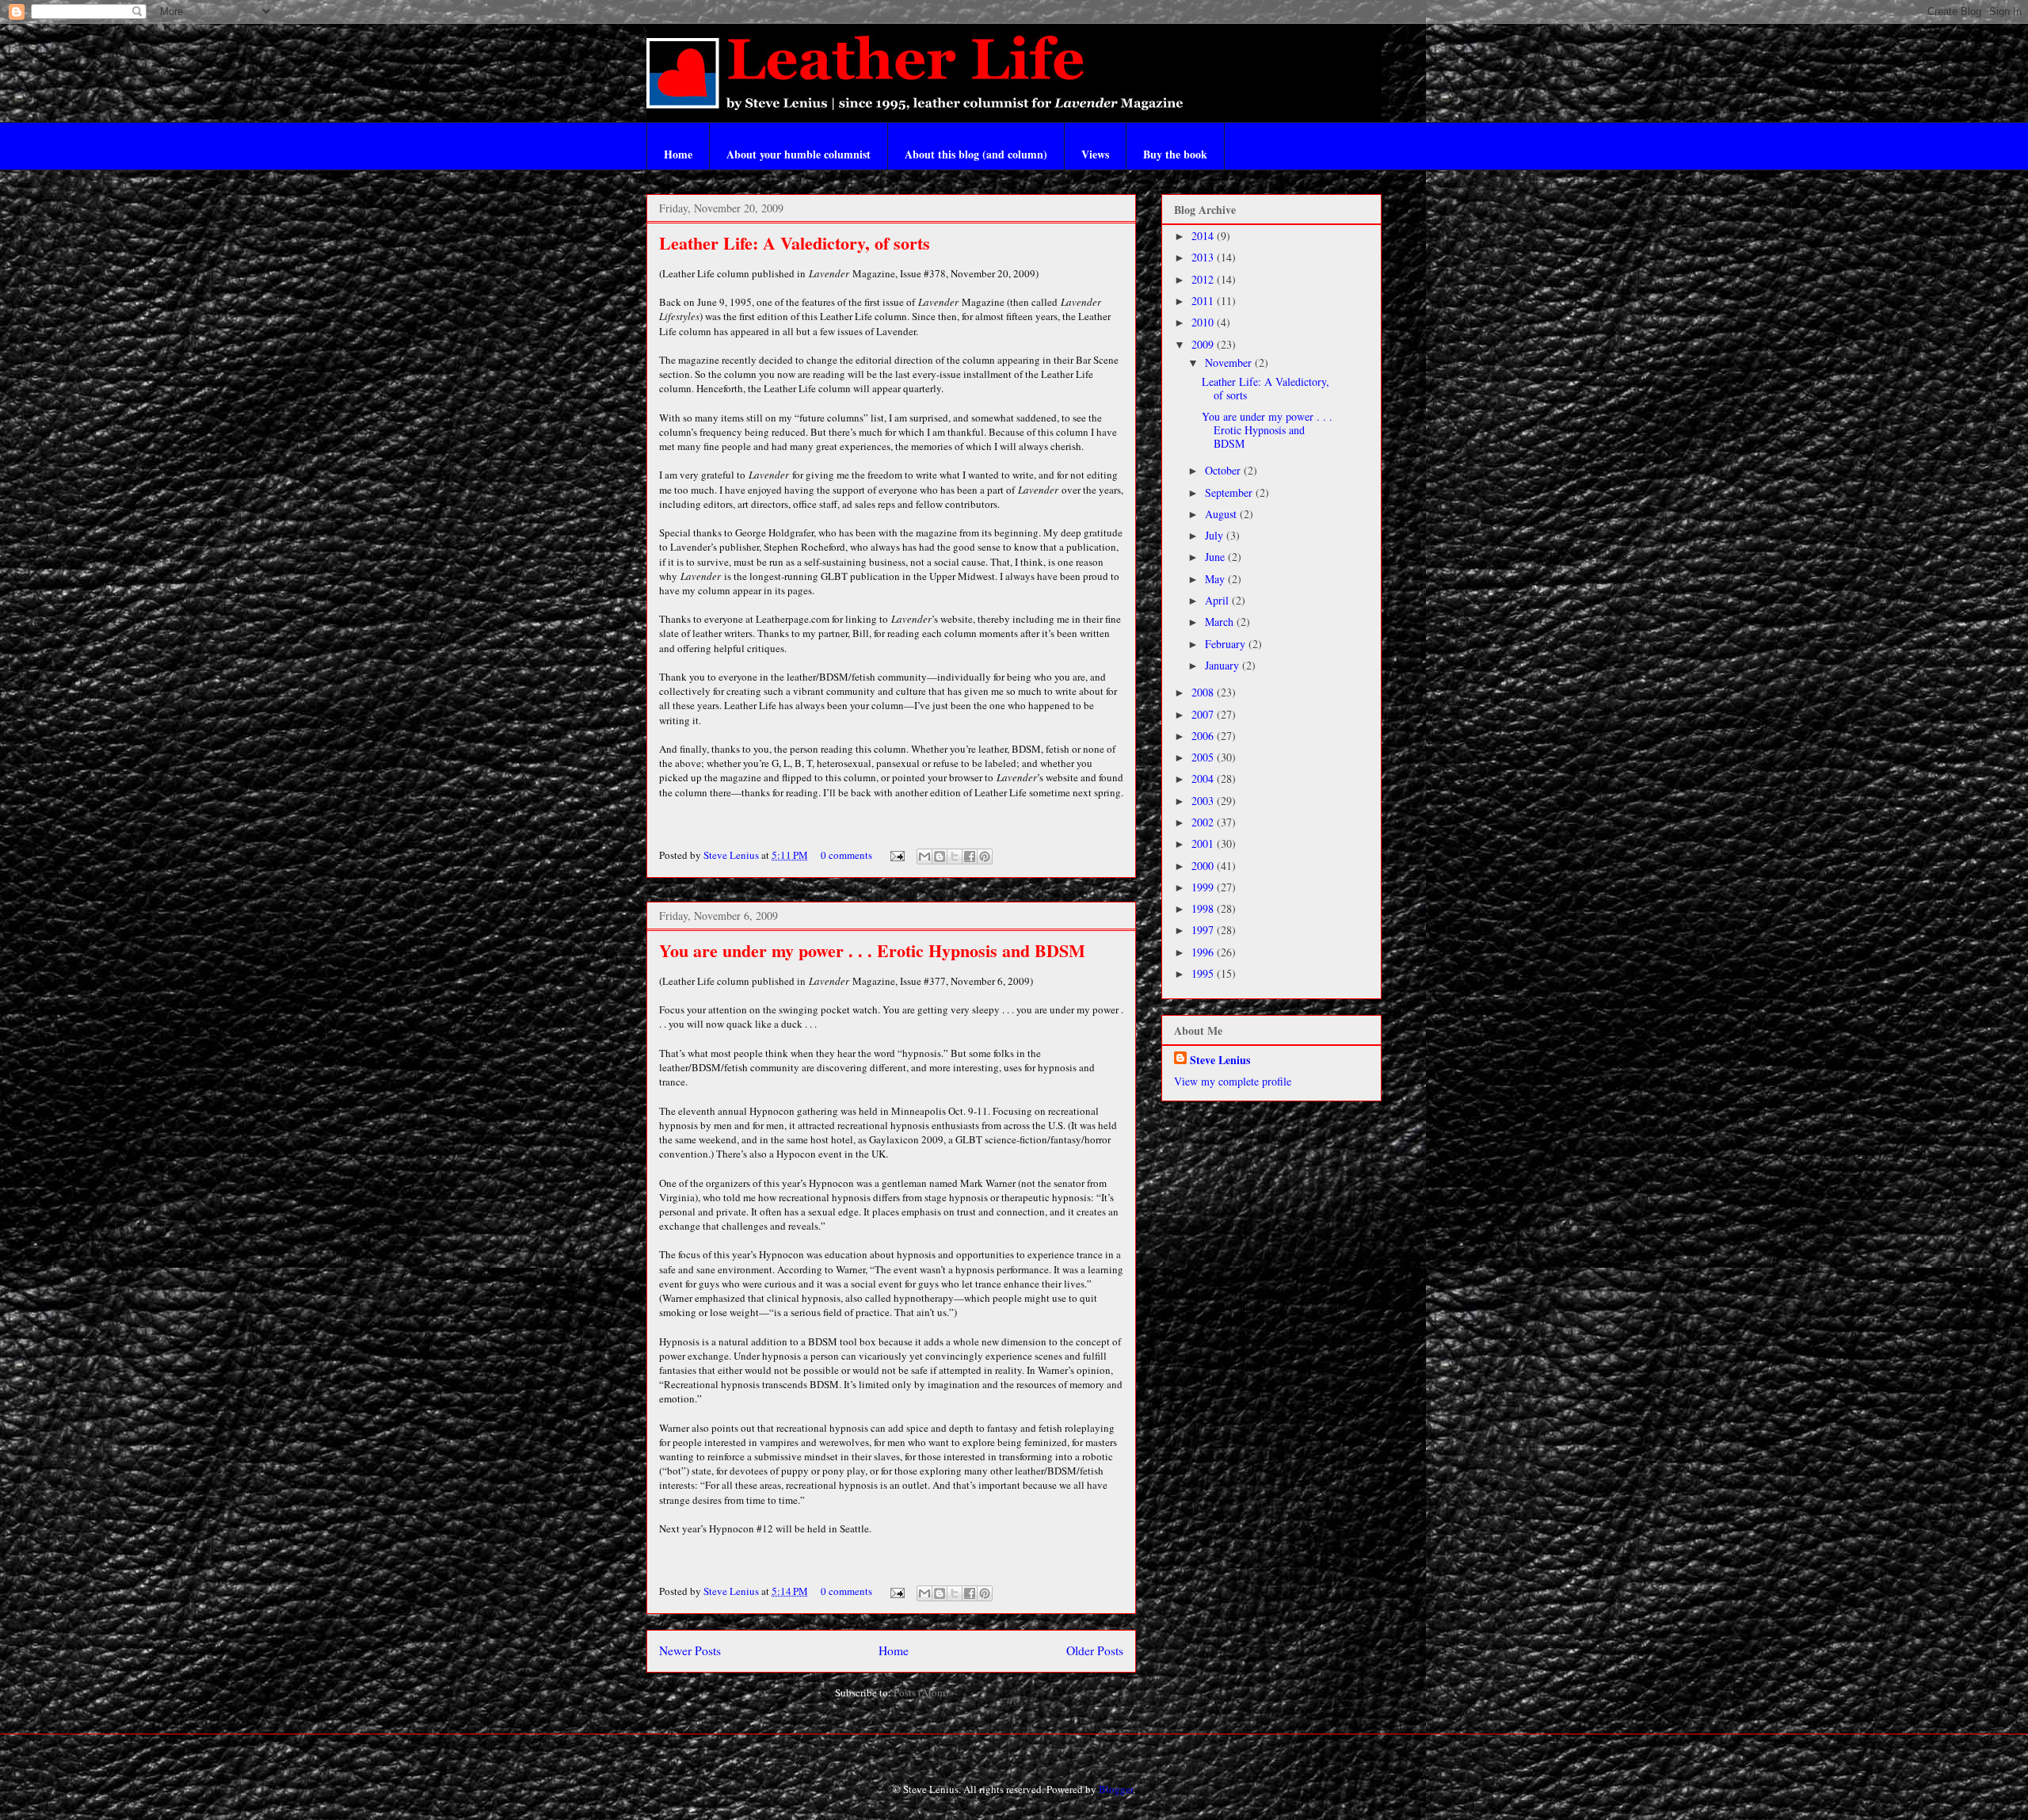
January (1224, 665)
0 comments (846, 855)
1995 (1204, 973)
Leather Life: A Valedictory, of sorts (795, 243)
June (1216, 557)
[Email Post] (896, 855)
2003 (1204, 801)
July (1216, 535)
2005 (1204, 757)
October (1224, 470)
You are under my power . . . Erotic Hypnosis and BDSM (872, 950)
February (1227, 644)
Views (1095, 154)
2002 (1204, 822)
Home (678, 154)
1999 (1204, 887)
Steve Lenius (732, 855)
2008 (1204, 692)
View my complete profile (1233, 1081)
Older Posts (1095, 1650)
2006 (1204, 736)
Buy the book (1175, 154)
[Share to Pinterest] (985, 857)
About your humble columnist (799, 154)
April (1218, 600)
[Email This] (924, 857)
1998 (1204, 908)
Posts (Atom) (921, 1692)
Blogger (1116, 1789)
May (1216, 579)
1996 (1204, 952)
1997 (1204, 930)
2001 (1204, 843)
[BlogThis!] (940, 857)
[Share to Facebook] (970, 857)
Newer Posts (690, 1650)
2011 (1204, 301)
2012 (1204, 279)
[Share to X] (955, 857)
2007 (1204, 714)
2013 (1204, 257)
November (1230, 362)
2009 (1204, 344)
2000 (1204, 866)
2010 (1204, 322)
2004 (1204, 778)
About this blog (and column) (976, 154)
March (1221, 622)
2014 (1204, 236)
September (1230, 492)
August (1222, 514)
